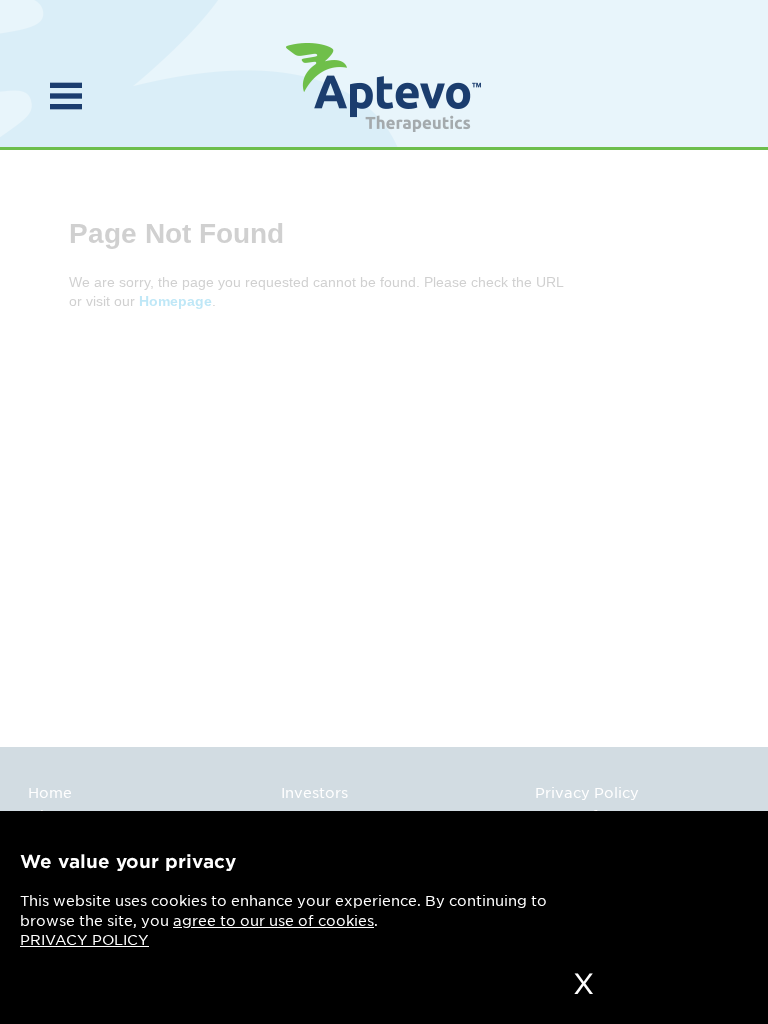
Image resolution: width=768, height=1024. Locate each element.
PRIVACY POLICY (84, 940)
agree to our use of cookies (273, 921)
